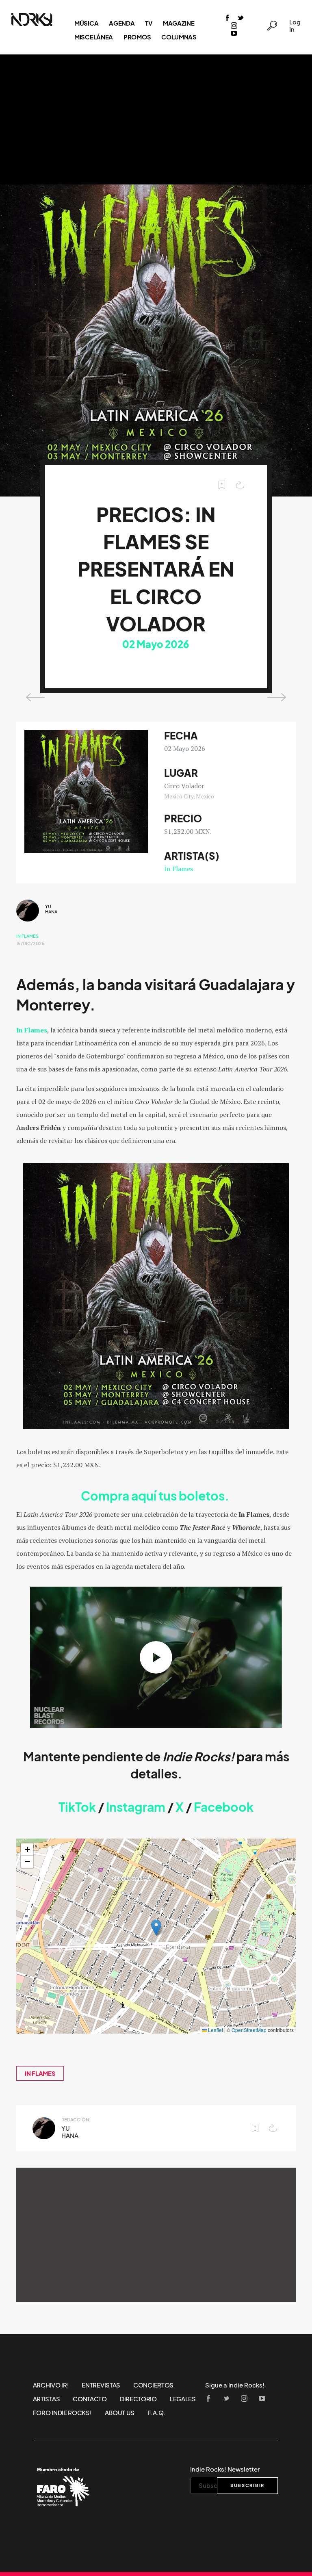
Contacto (90, 2399)
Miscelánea (94, 37)
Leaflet (215, 2030)
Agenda (122, 23)
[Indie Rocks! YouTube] (234, 34)
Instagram (136, 1807)
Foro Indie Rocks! (62, 2413)
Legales (183, 2399)
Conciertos (153, 2385)
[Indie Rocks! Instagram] (234, 26)
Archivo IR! (51, 2385)
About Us (120, 2413)
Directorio (138, 2399)
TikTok (77, 1807)
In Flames (179, 869)
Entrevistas (101, 2385)
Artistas (47, 2399)
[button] (156, 1928)
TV (148, 23)
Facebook (224, 1807)
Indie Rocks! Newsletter (225, 2469)
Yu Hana (51, 909)
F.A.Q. (156, 2413)
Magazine (179, 23)
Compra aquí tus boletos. (156, 1496)
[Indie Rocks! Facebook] (227, 18)
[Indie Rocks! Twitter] (240, 18)
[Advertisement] (156, 119)
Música (86, 23)
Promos (137, 37)
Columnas (179, 37)
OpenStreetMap (249, 2030)
